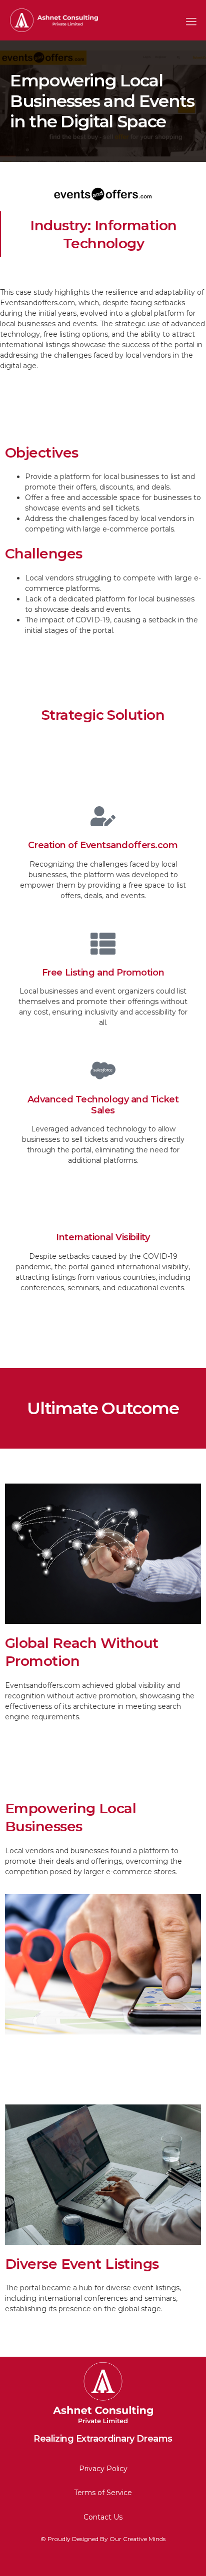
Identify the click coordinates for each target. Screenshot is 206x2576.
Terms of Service (103, 2493)
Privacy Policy (103, 2469)
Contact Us (103, 2517)
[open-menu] (188, 20)
